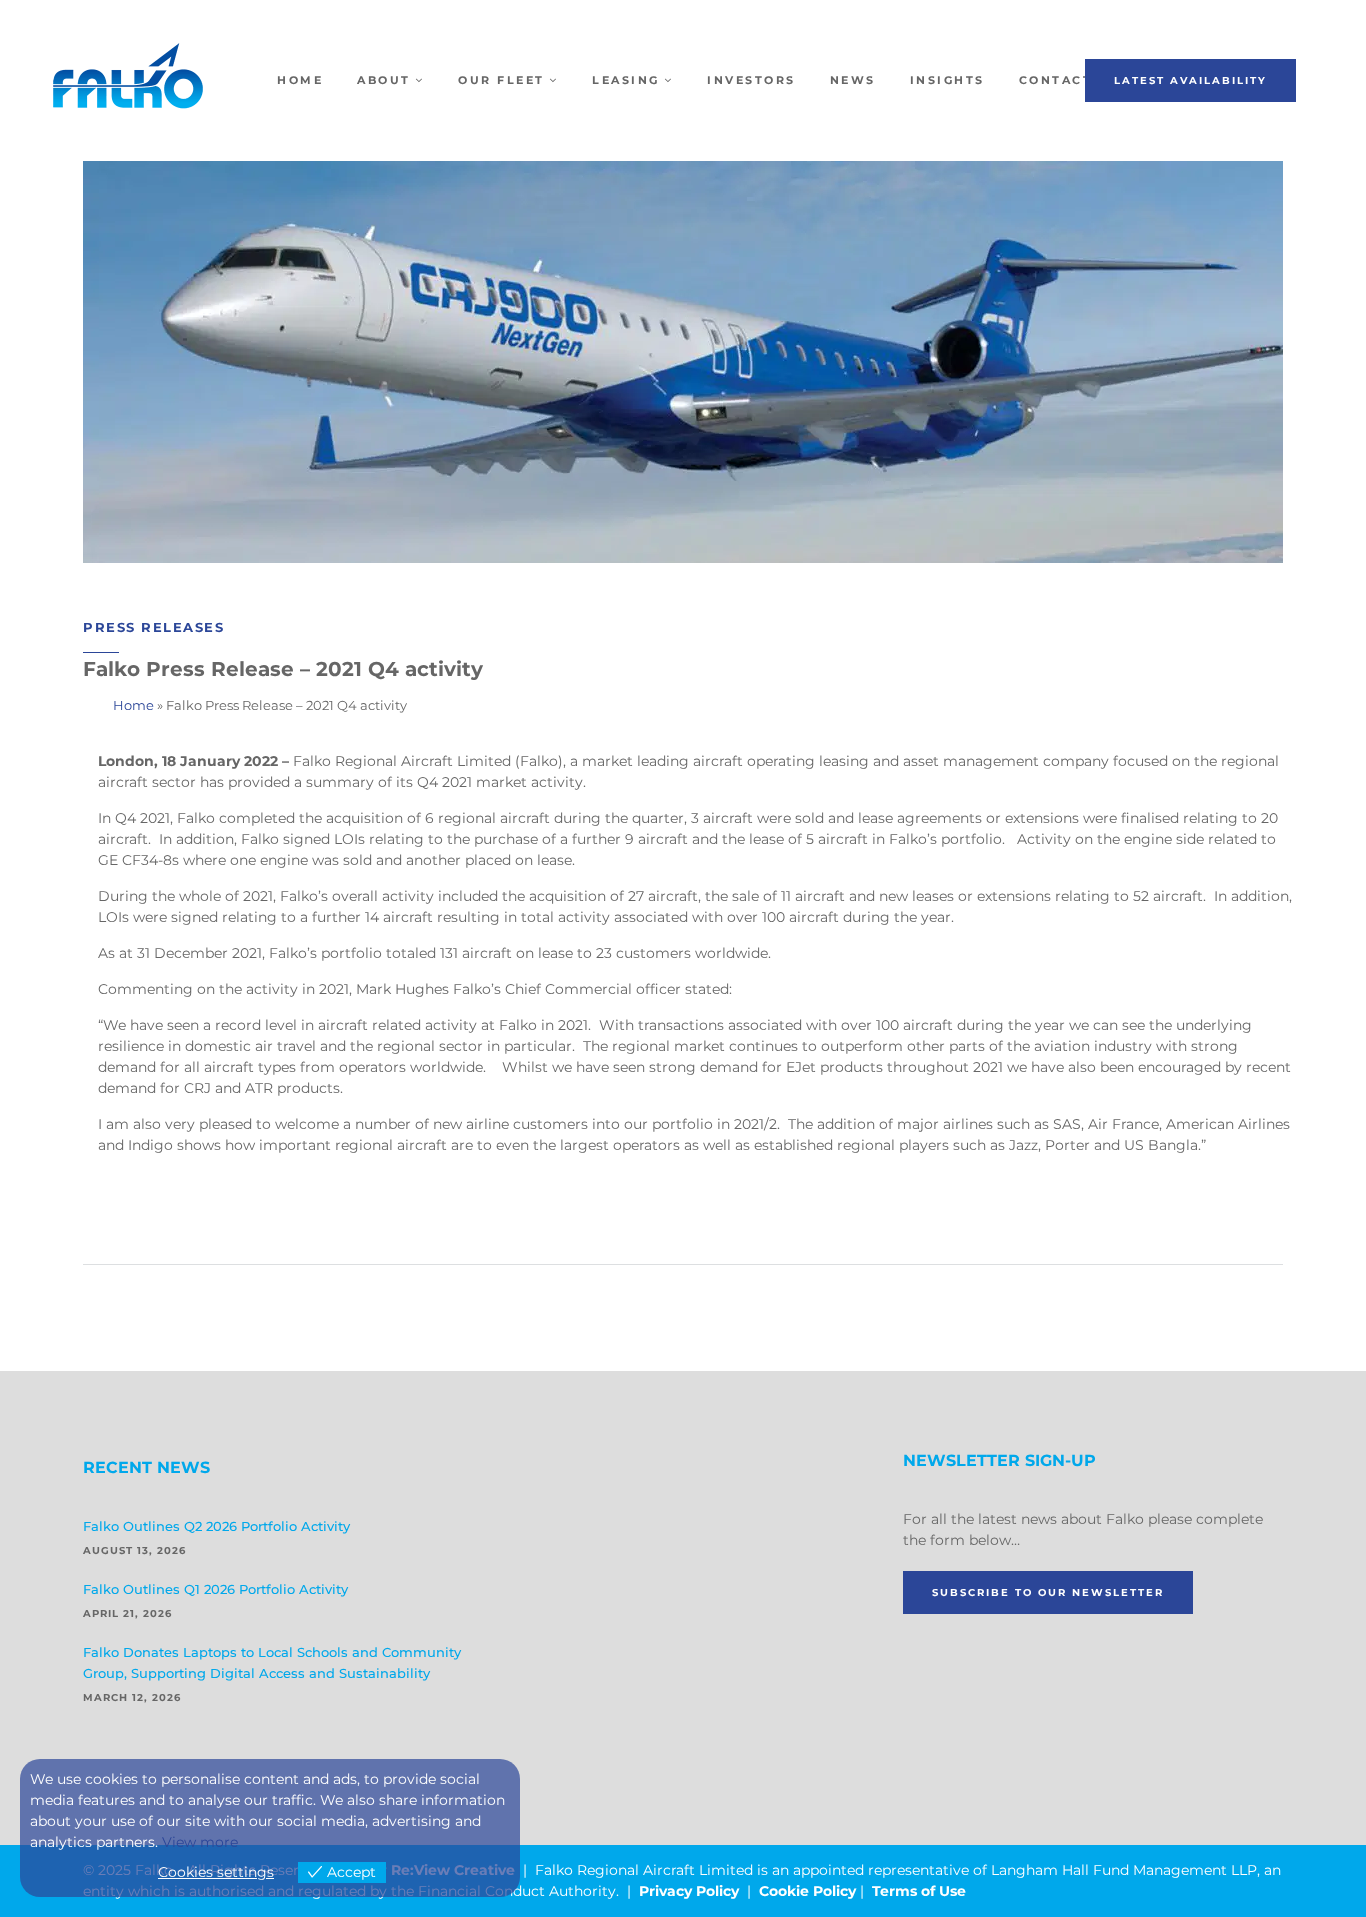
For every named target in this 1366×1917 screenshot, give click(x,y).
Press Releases (153, 627)
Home (133, 705)
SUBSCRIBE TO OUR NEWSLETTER (1048, 1592)
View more (200, 1842)
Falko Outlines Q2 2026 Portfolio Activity (216, 1526)
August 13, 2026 (134, 1550)
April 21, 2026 (127, 1613)
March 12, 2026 (132, 1697)
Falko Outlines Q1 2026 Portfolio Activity (215, 1589)
